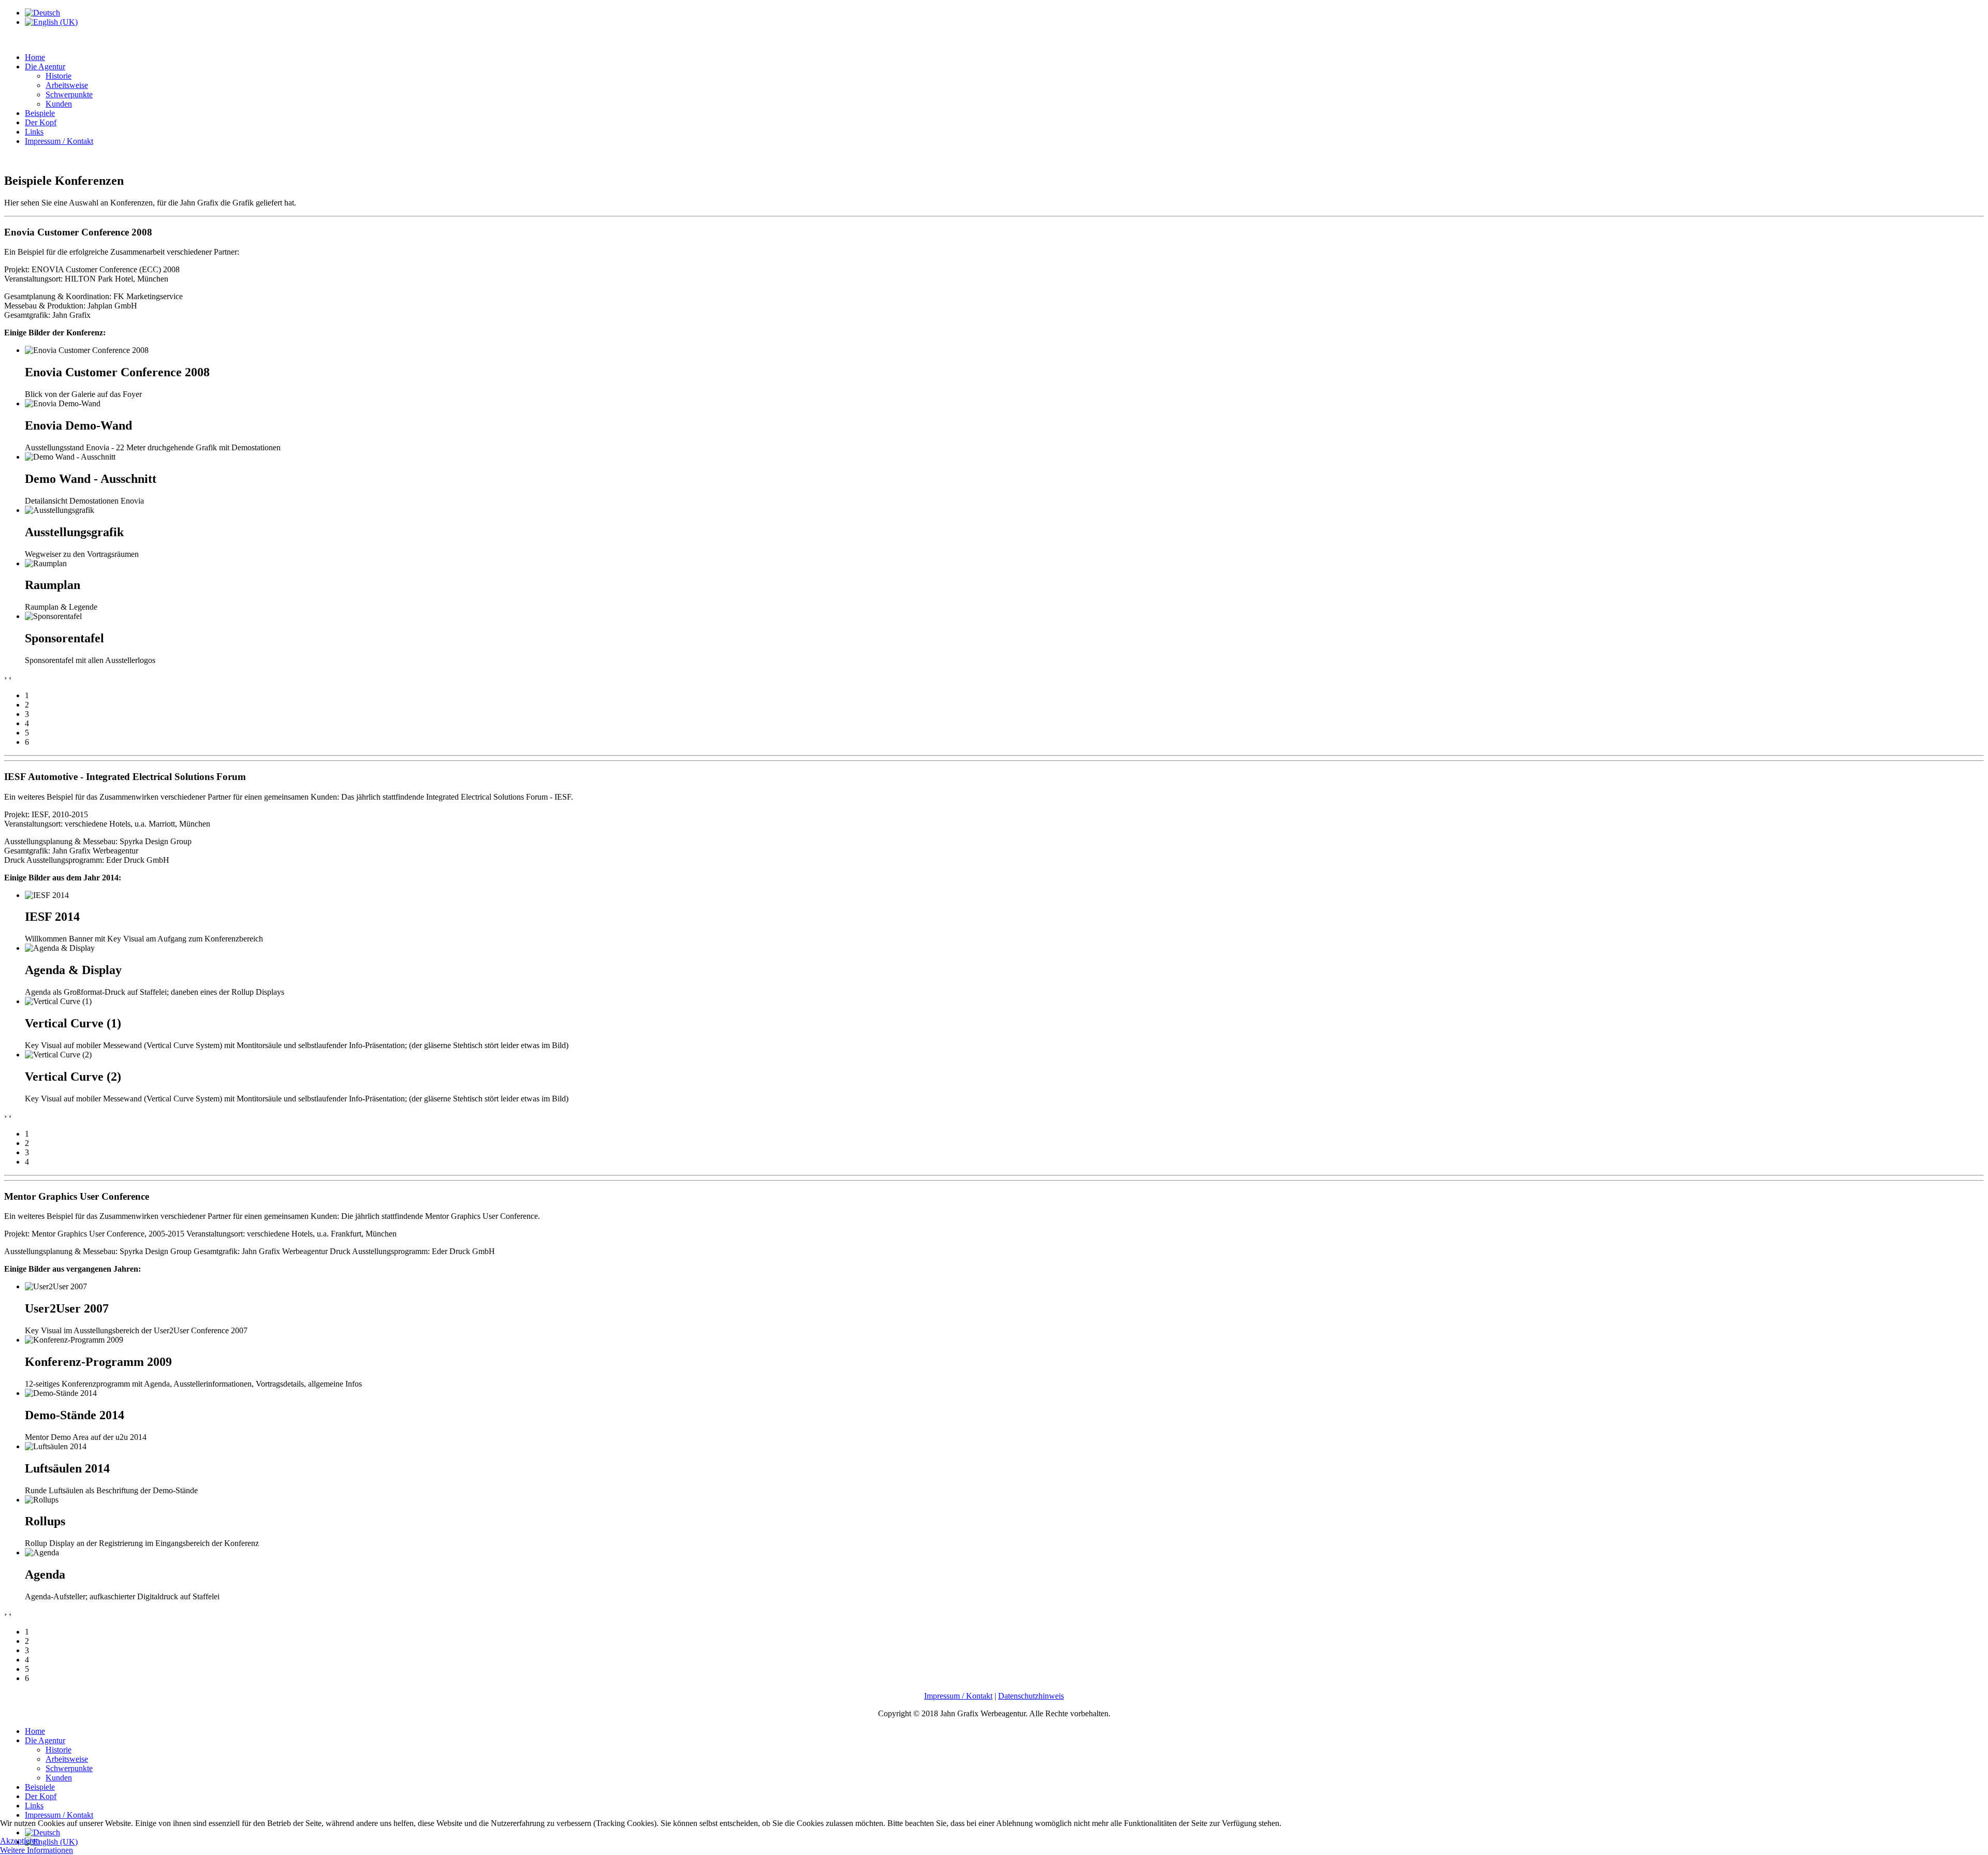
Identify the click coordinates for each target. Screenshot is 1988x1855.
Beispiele (40, 113)
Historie (59, 76)
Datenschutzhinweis (1031, 1696)
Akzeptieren (20, 1841)
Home (35, 57)
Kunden (59, 104)
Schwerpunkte (69, 94)
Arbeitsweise (67, 85)
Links (34, 132)
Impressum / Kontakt (59, 141)
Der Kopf (41, 122)
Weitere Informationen (36, 1850)
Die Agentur (45, 67)
